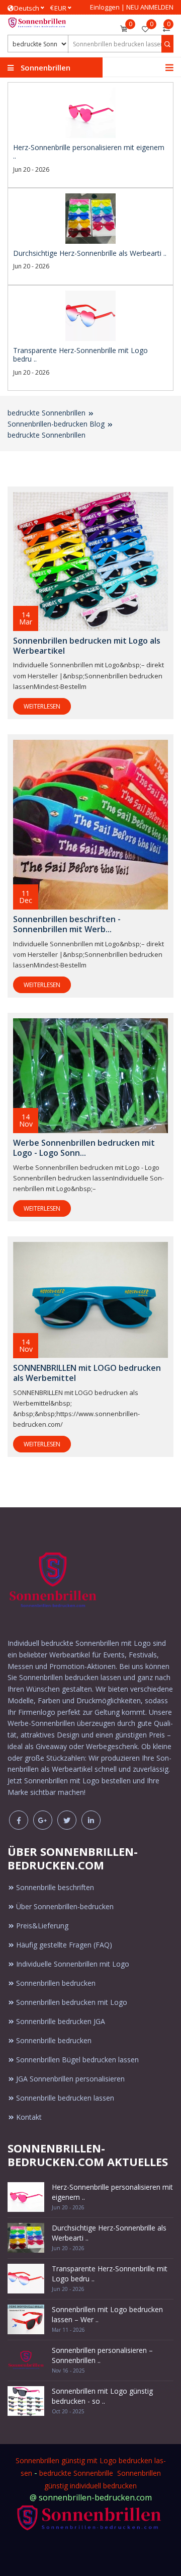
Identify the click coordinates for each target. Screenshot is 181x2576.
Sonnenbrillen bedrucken (56, 1983)
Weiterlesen (42, 706)
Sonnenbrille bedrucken (54, 2040)
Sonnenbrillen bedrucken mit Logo (72, 2002)
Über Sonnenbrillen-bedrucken (65, 1906)
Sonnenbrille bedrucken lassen (65, 2098)
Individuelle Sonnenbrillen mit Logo (73, 1964)
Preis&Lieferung (42, 1926)
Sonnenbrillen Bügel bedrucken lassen (77, 2060)
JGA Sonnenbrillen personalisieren (70, 2079)
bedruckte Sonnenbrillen (47, 413)
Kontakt (29, 2117)
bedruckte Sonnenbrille (76, 2473)
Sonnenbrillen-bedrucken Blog (56, 424)
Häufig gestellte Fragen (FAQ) (64, 1945)
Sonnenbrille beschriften (55, 1887)
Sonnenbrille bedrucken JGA (61, 2021)
